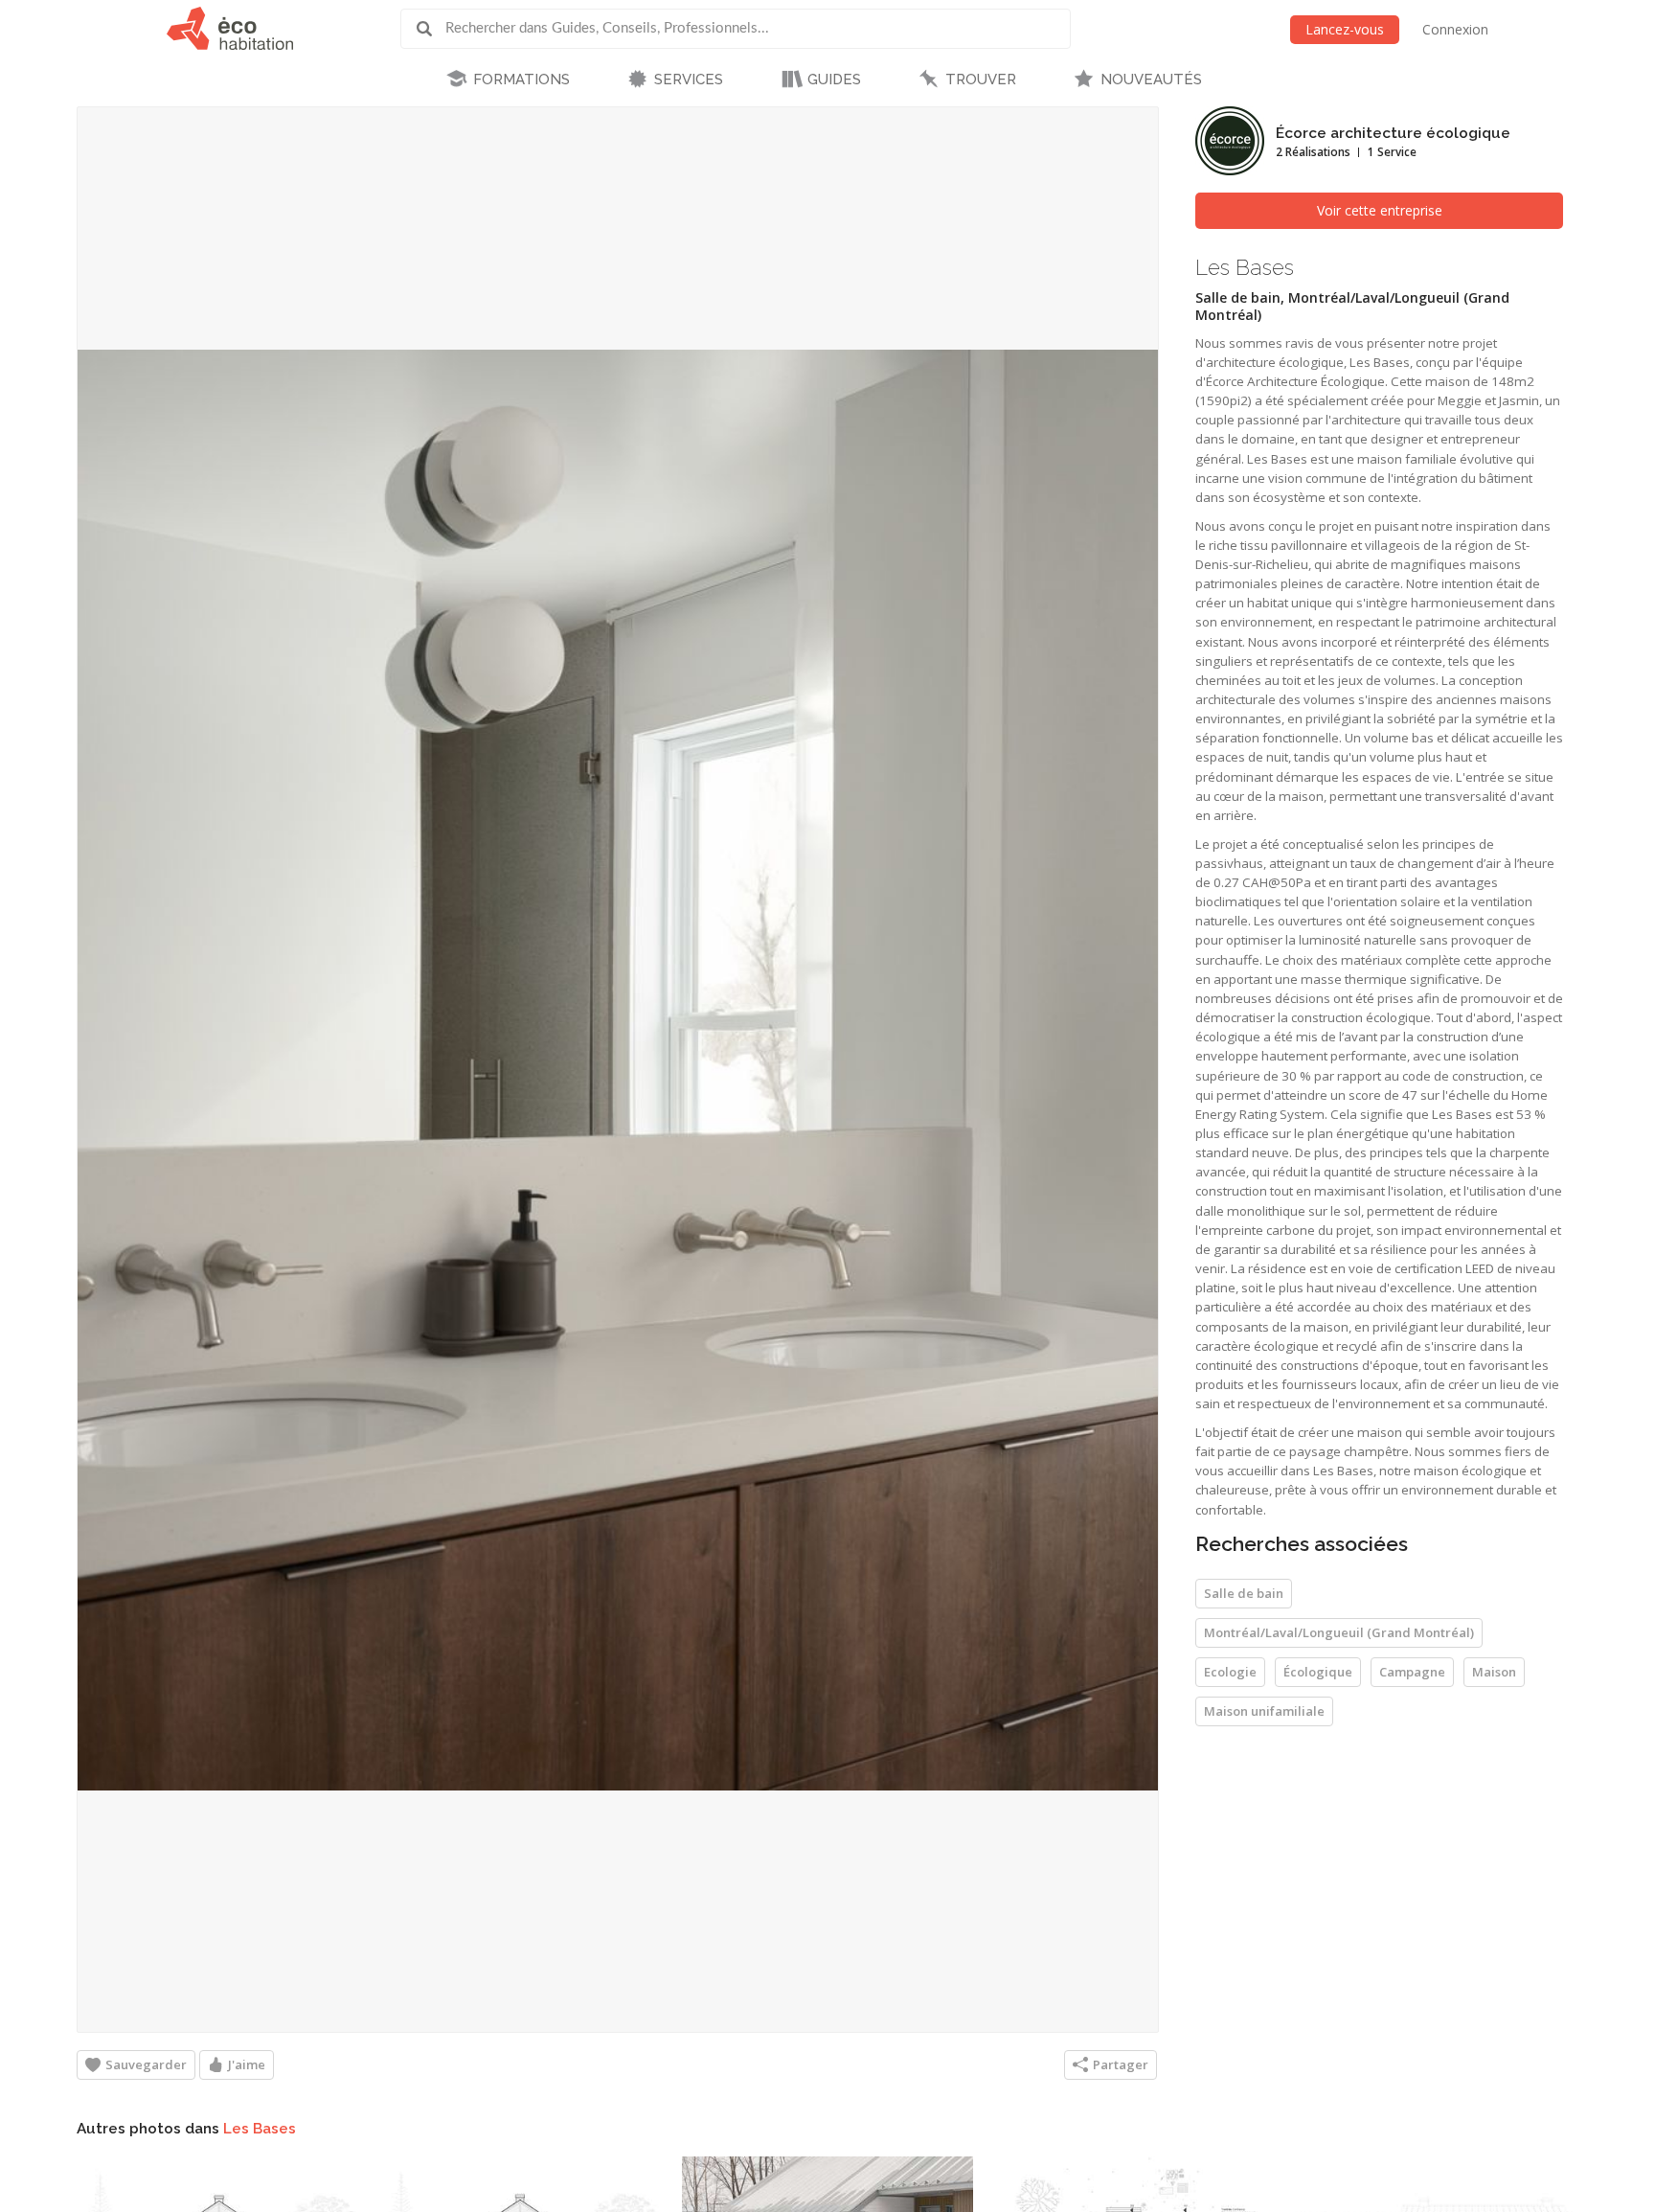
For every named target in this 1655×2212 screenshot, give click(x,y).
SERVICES (689, 80)
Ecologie (1230, 1672)
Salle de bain (1244, 1593)
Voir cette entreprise (1380, 210)
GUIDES (834, 80)
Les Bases (260, 2129)
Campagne (1412, 1672)
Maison (1494, 1672)
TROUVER (981, 80)
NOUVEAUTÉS (1151, 80)
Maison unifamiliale (1264, 1711)
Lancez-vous (1345, 29)
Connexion (1455, 29)
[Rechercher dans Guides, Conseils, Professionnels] (431, 29)
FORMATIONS (521, 80)
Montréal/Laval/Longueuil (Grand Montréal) (1339, 1632)
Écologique (1318, 1672)
